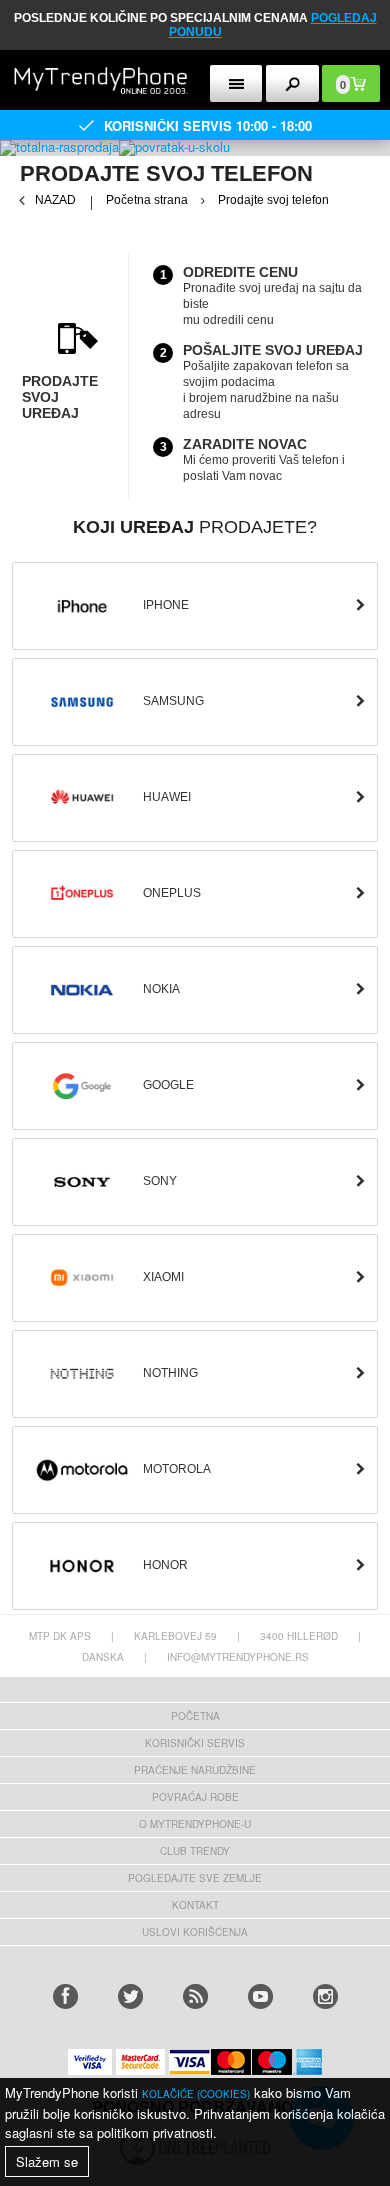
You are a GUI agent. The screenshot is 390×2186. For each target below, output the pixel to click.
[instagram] (325, 1996)
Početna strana (147, 200)
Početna (195, 1716)
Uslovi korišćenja (195, 1932)
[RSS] (195, 1996)
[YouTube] (260, 1996)
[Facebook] (65, 1996)
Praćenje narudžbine (195, 1770)
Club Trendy (195, 1851)
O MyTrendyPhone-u (195, 1824)
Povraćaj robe (195, 1797)
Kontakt (195, 1905)
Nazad (55, 200)
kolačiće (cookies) (196, 2094)
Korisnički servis (195, 1743)
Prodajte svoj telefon (273, 200)
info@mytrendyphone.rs (238, 1657)
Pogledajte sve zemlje (195, 1878)
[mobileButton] (292, 83)
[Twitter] (130, 1996)
